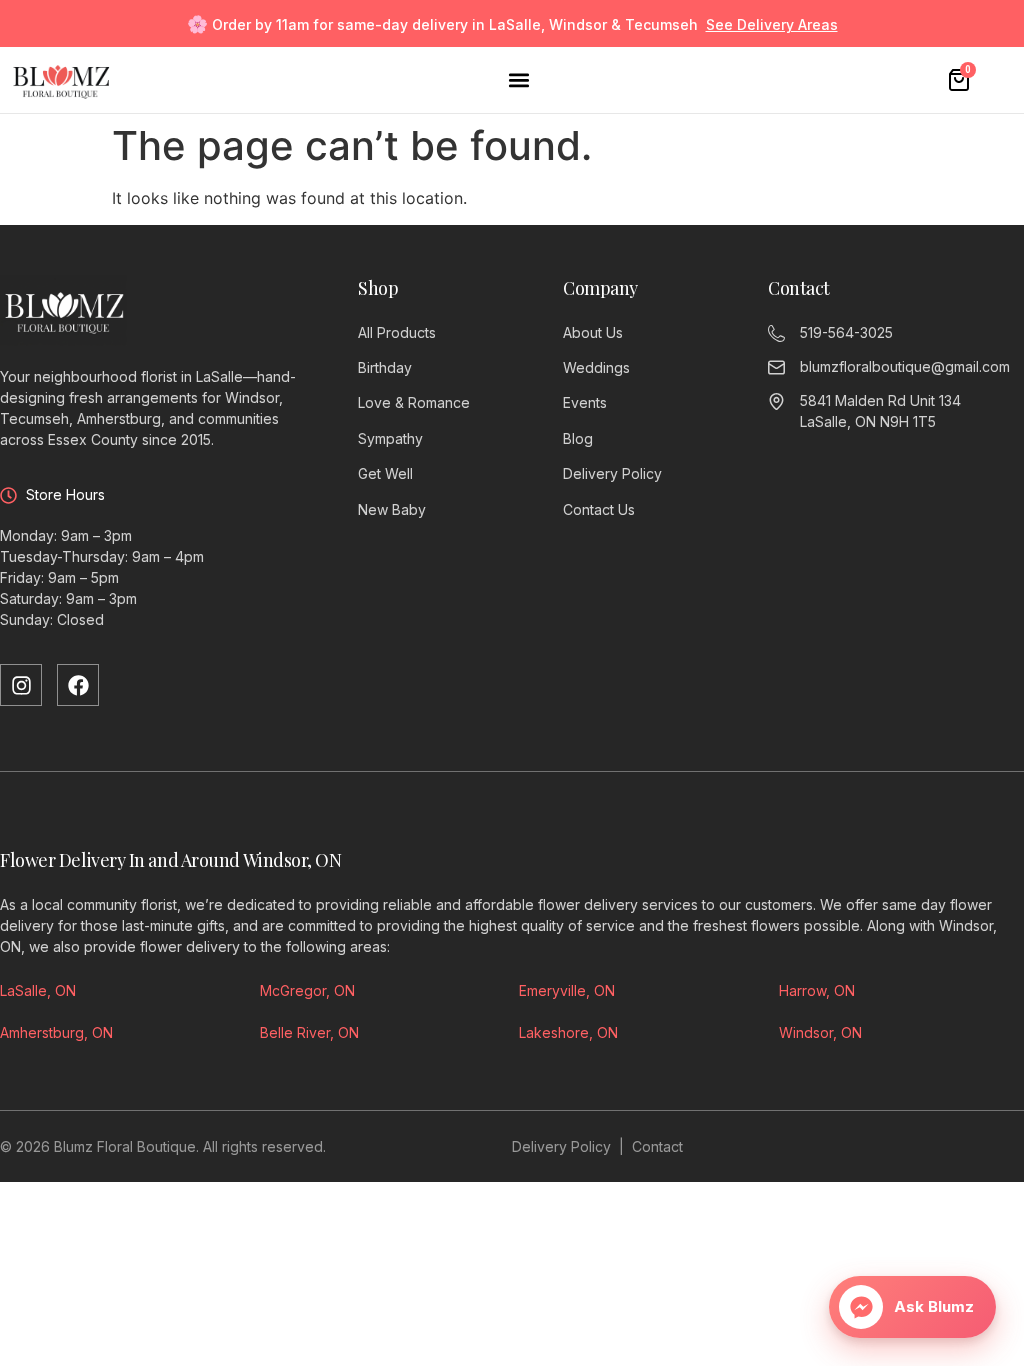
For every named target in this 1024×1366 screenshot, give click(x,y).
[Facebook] (78, 685)
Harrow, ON (817, 990)
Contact (657, 1146)
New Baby (392, 509)
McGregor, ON (307, 990)
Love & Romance (414, 402)
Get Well (385, 473)
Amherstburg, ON (56, 1032)
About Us (593, 332)
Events (585, 402)
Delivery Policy (612, 473)
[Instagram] (21, 685)
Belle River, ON (309, 1032)
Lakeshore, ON (568, 1032)
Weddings (596, 367)
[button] (518, 80)
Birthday (385, 367)
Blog (578, 438)
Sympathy (390, 438)
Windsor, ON (820, 1032)
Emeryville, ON (567, 990)
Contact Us (599, 509)
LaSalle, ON (38, 990)
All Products (397, 332)
